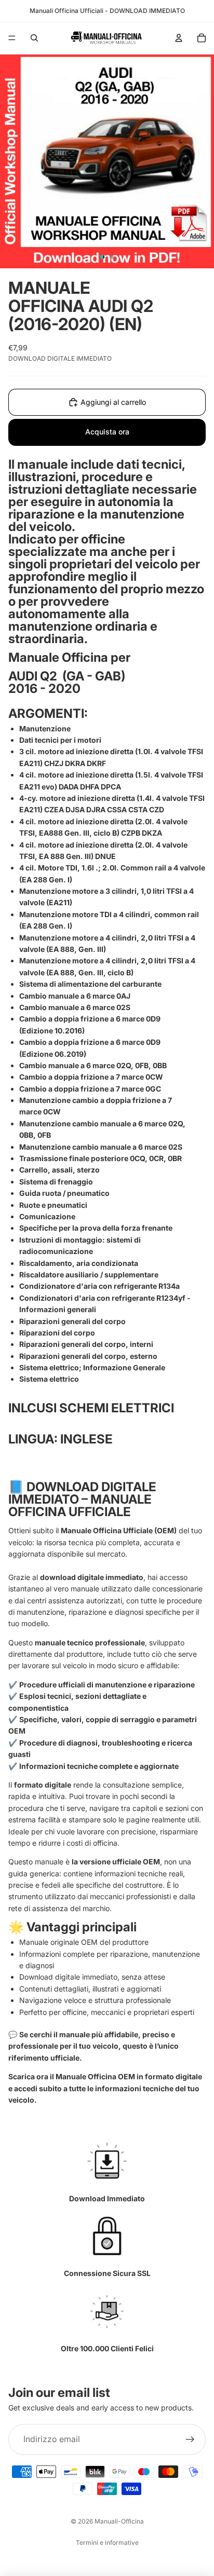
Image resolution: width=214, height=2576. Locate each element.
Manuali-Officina (119, 2521)
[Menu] (12, 38)
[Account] (179, 38)
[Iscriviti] (190, 2439)
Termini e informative (107, 2543)
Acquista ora (107, 432)
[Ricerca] (34, 38)
